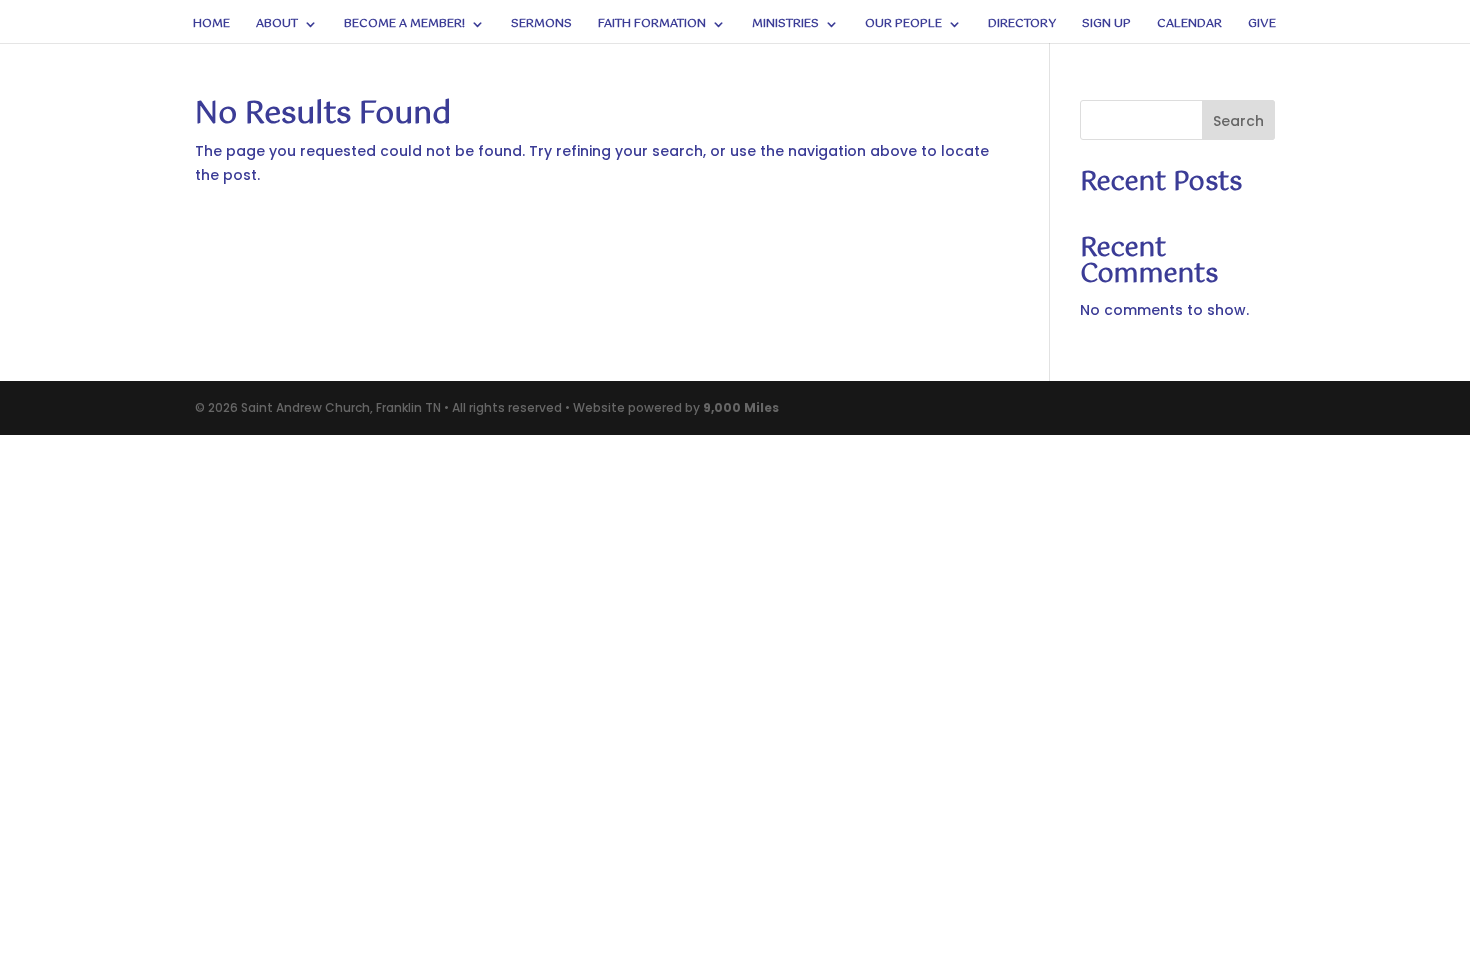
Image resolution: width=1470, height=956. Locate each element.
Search (1238, 121)
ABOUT (277, 25)
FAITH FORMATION (652, 25)
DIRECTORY (1022, 25)
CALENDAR (1189, 25)
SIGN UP (1106, 25)
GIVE (1262, 25)
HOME (211, 25)
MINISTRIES (785, 25)
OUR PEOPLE (903, 25)
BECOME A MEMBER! (404, 25)
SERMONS (541, 25)
